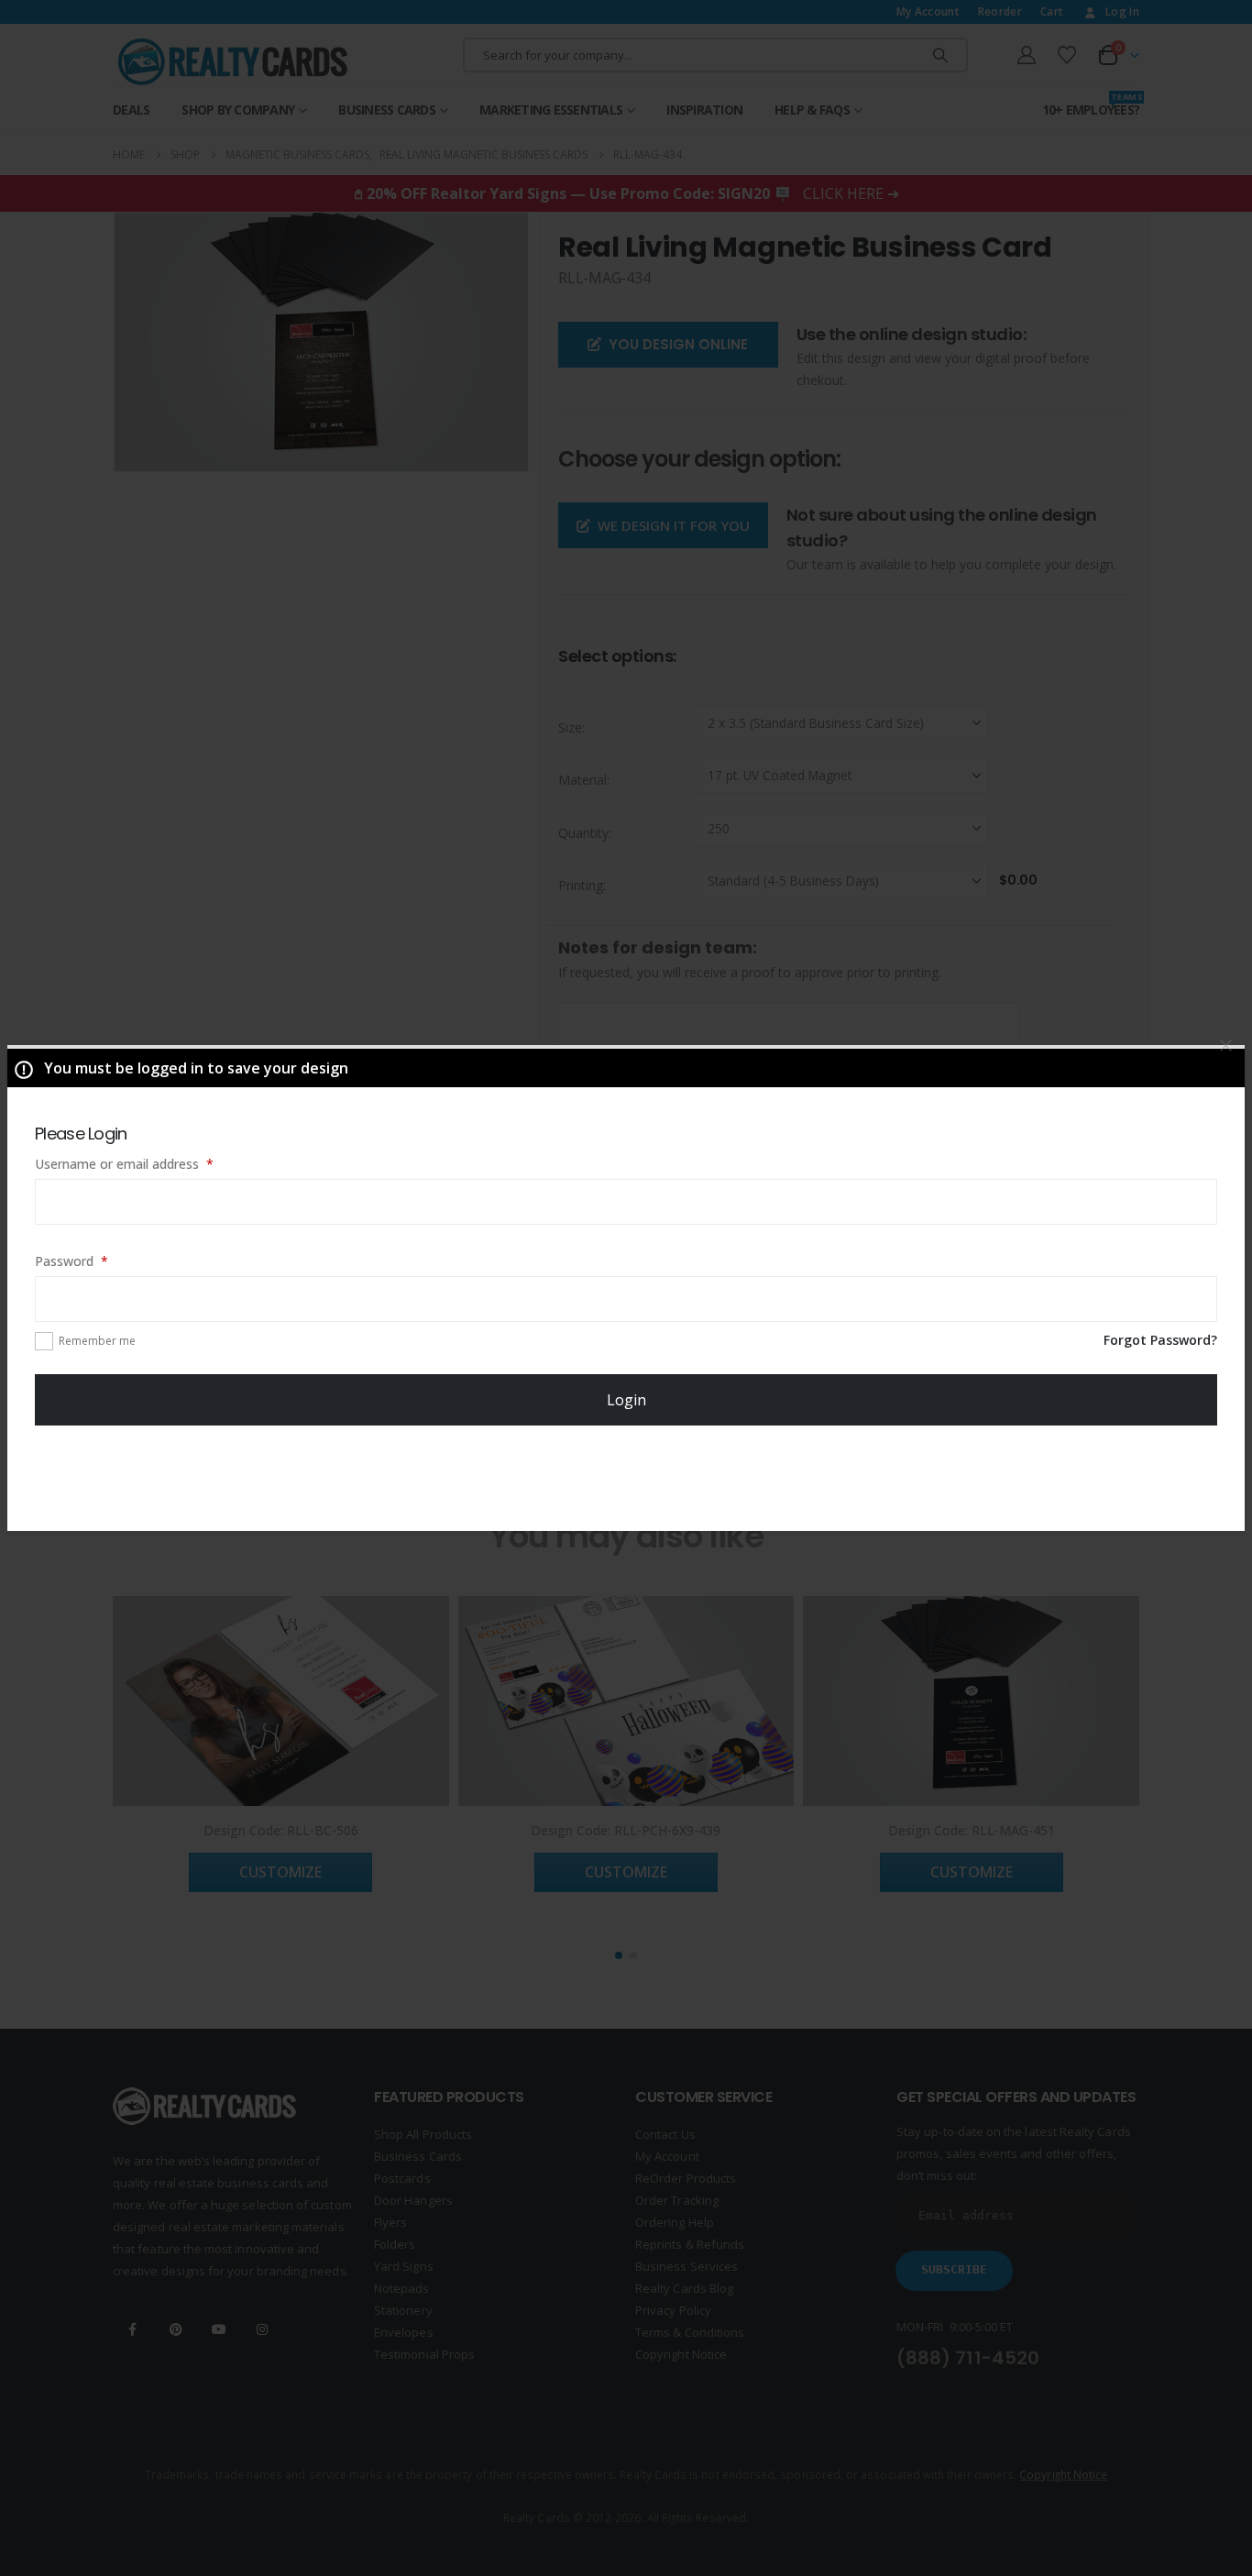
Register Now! (626, 1477)
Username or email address (150, 1163)
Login (626, 1400)
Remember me (97, 1341)
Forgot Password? (1160, 1340)
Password (97, 1260)
